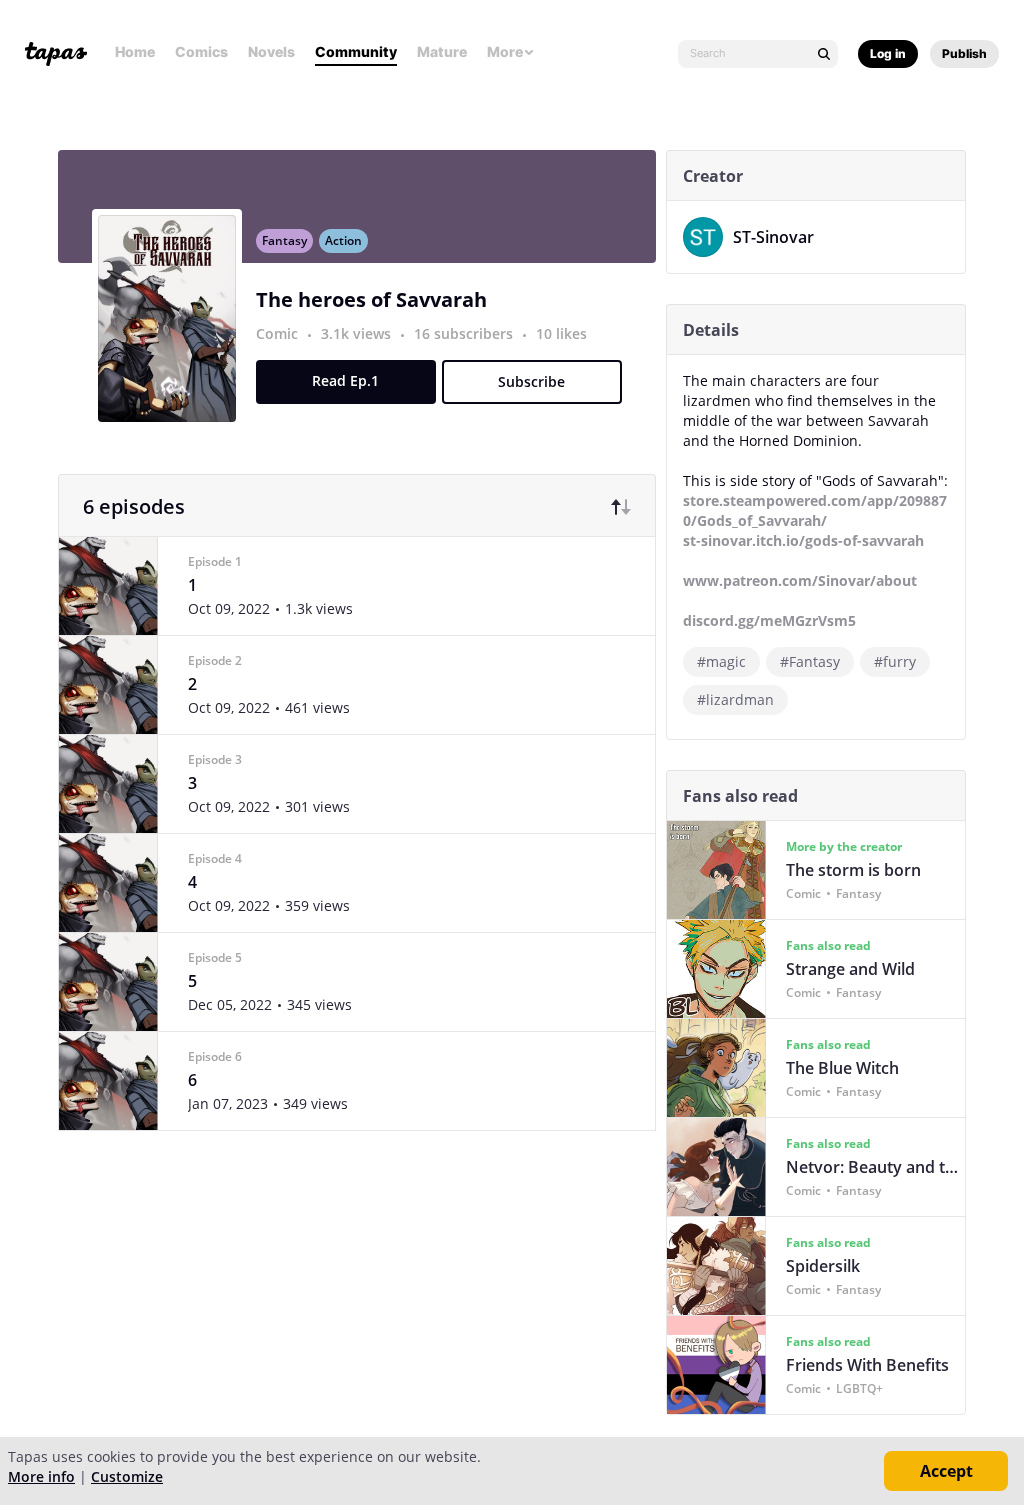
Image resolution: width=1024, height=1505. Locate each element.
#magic (721, 661)
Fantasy (284, 240)
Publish (964, 53)
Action (343, 240)
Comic (277, 333)
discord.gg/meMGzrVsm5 (769, 620)
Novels (271, 51)
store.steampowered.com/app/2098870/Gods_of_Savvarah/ (815, 510)
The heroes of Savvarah (371, 299)
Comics (201, 51)
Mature (442, 51)
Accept (946, 1471)
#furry (895, 661)
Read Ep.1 (345, 380)
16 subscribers (465, 333)
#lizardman (735, 699)
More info (41, 1476)
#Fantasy (810, 661)
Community (356, 51)
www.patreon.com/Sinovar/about (800, 580)
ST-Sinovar (773, 237)
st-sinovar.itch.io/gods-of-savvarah (803, 540)
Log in (888, 53)
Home (135, 51)
